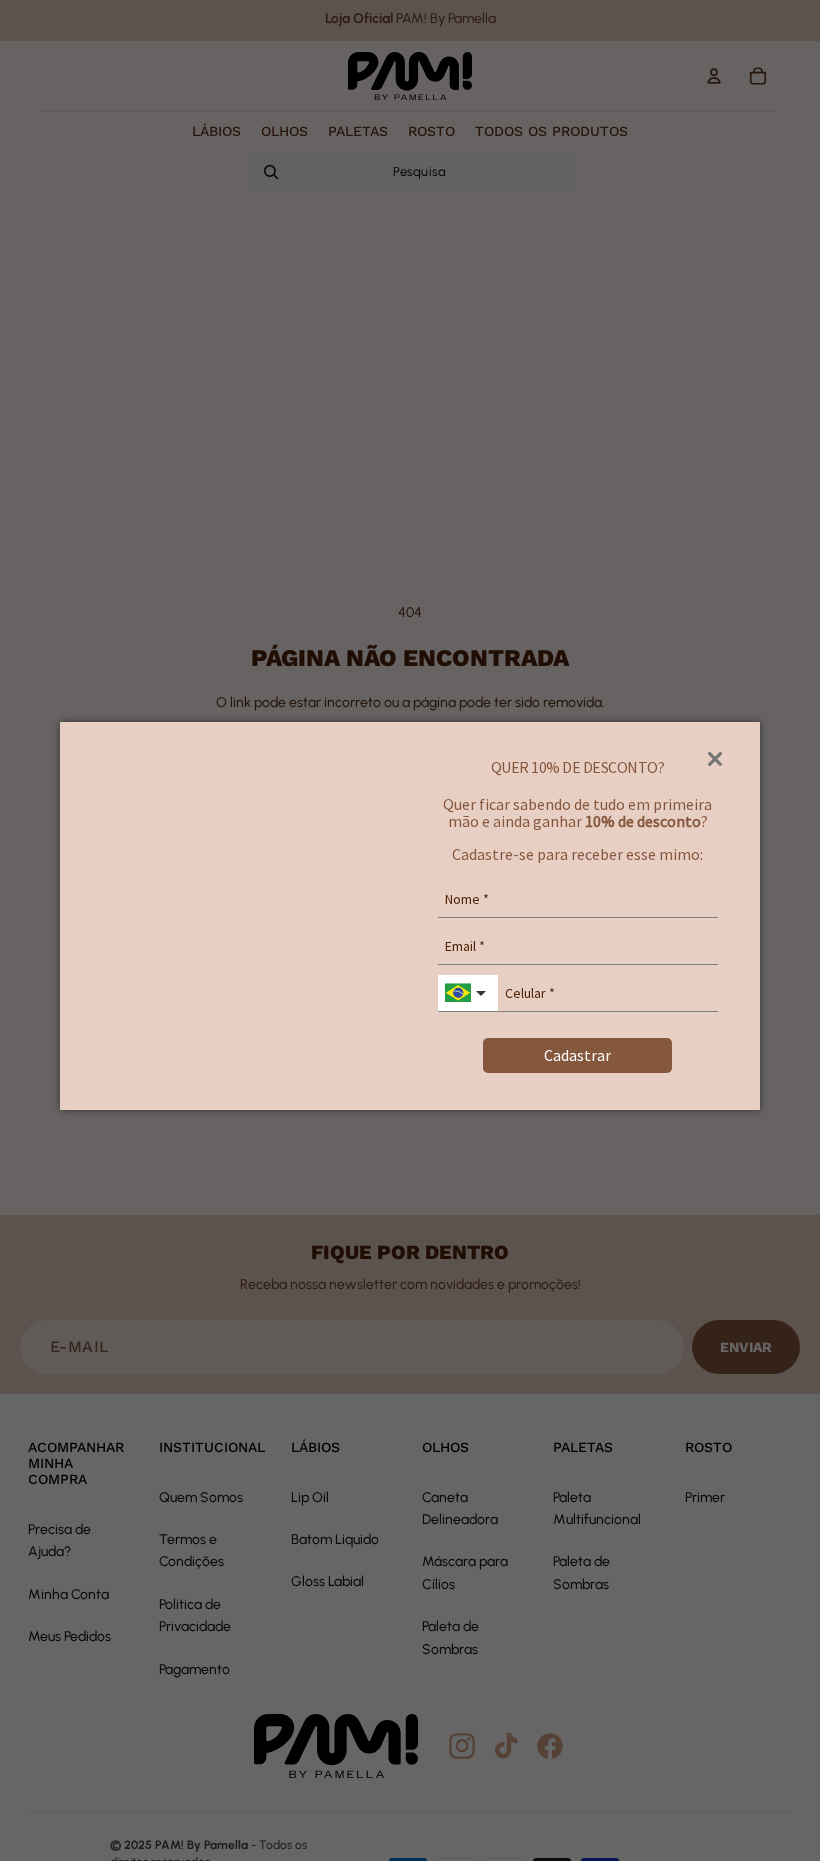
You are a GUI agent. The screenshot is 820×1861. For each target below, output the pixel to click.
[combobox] (468, 993)
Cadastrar (577, 1055)
